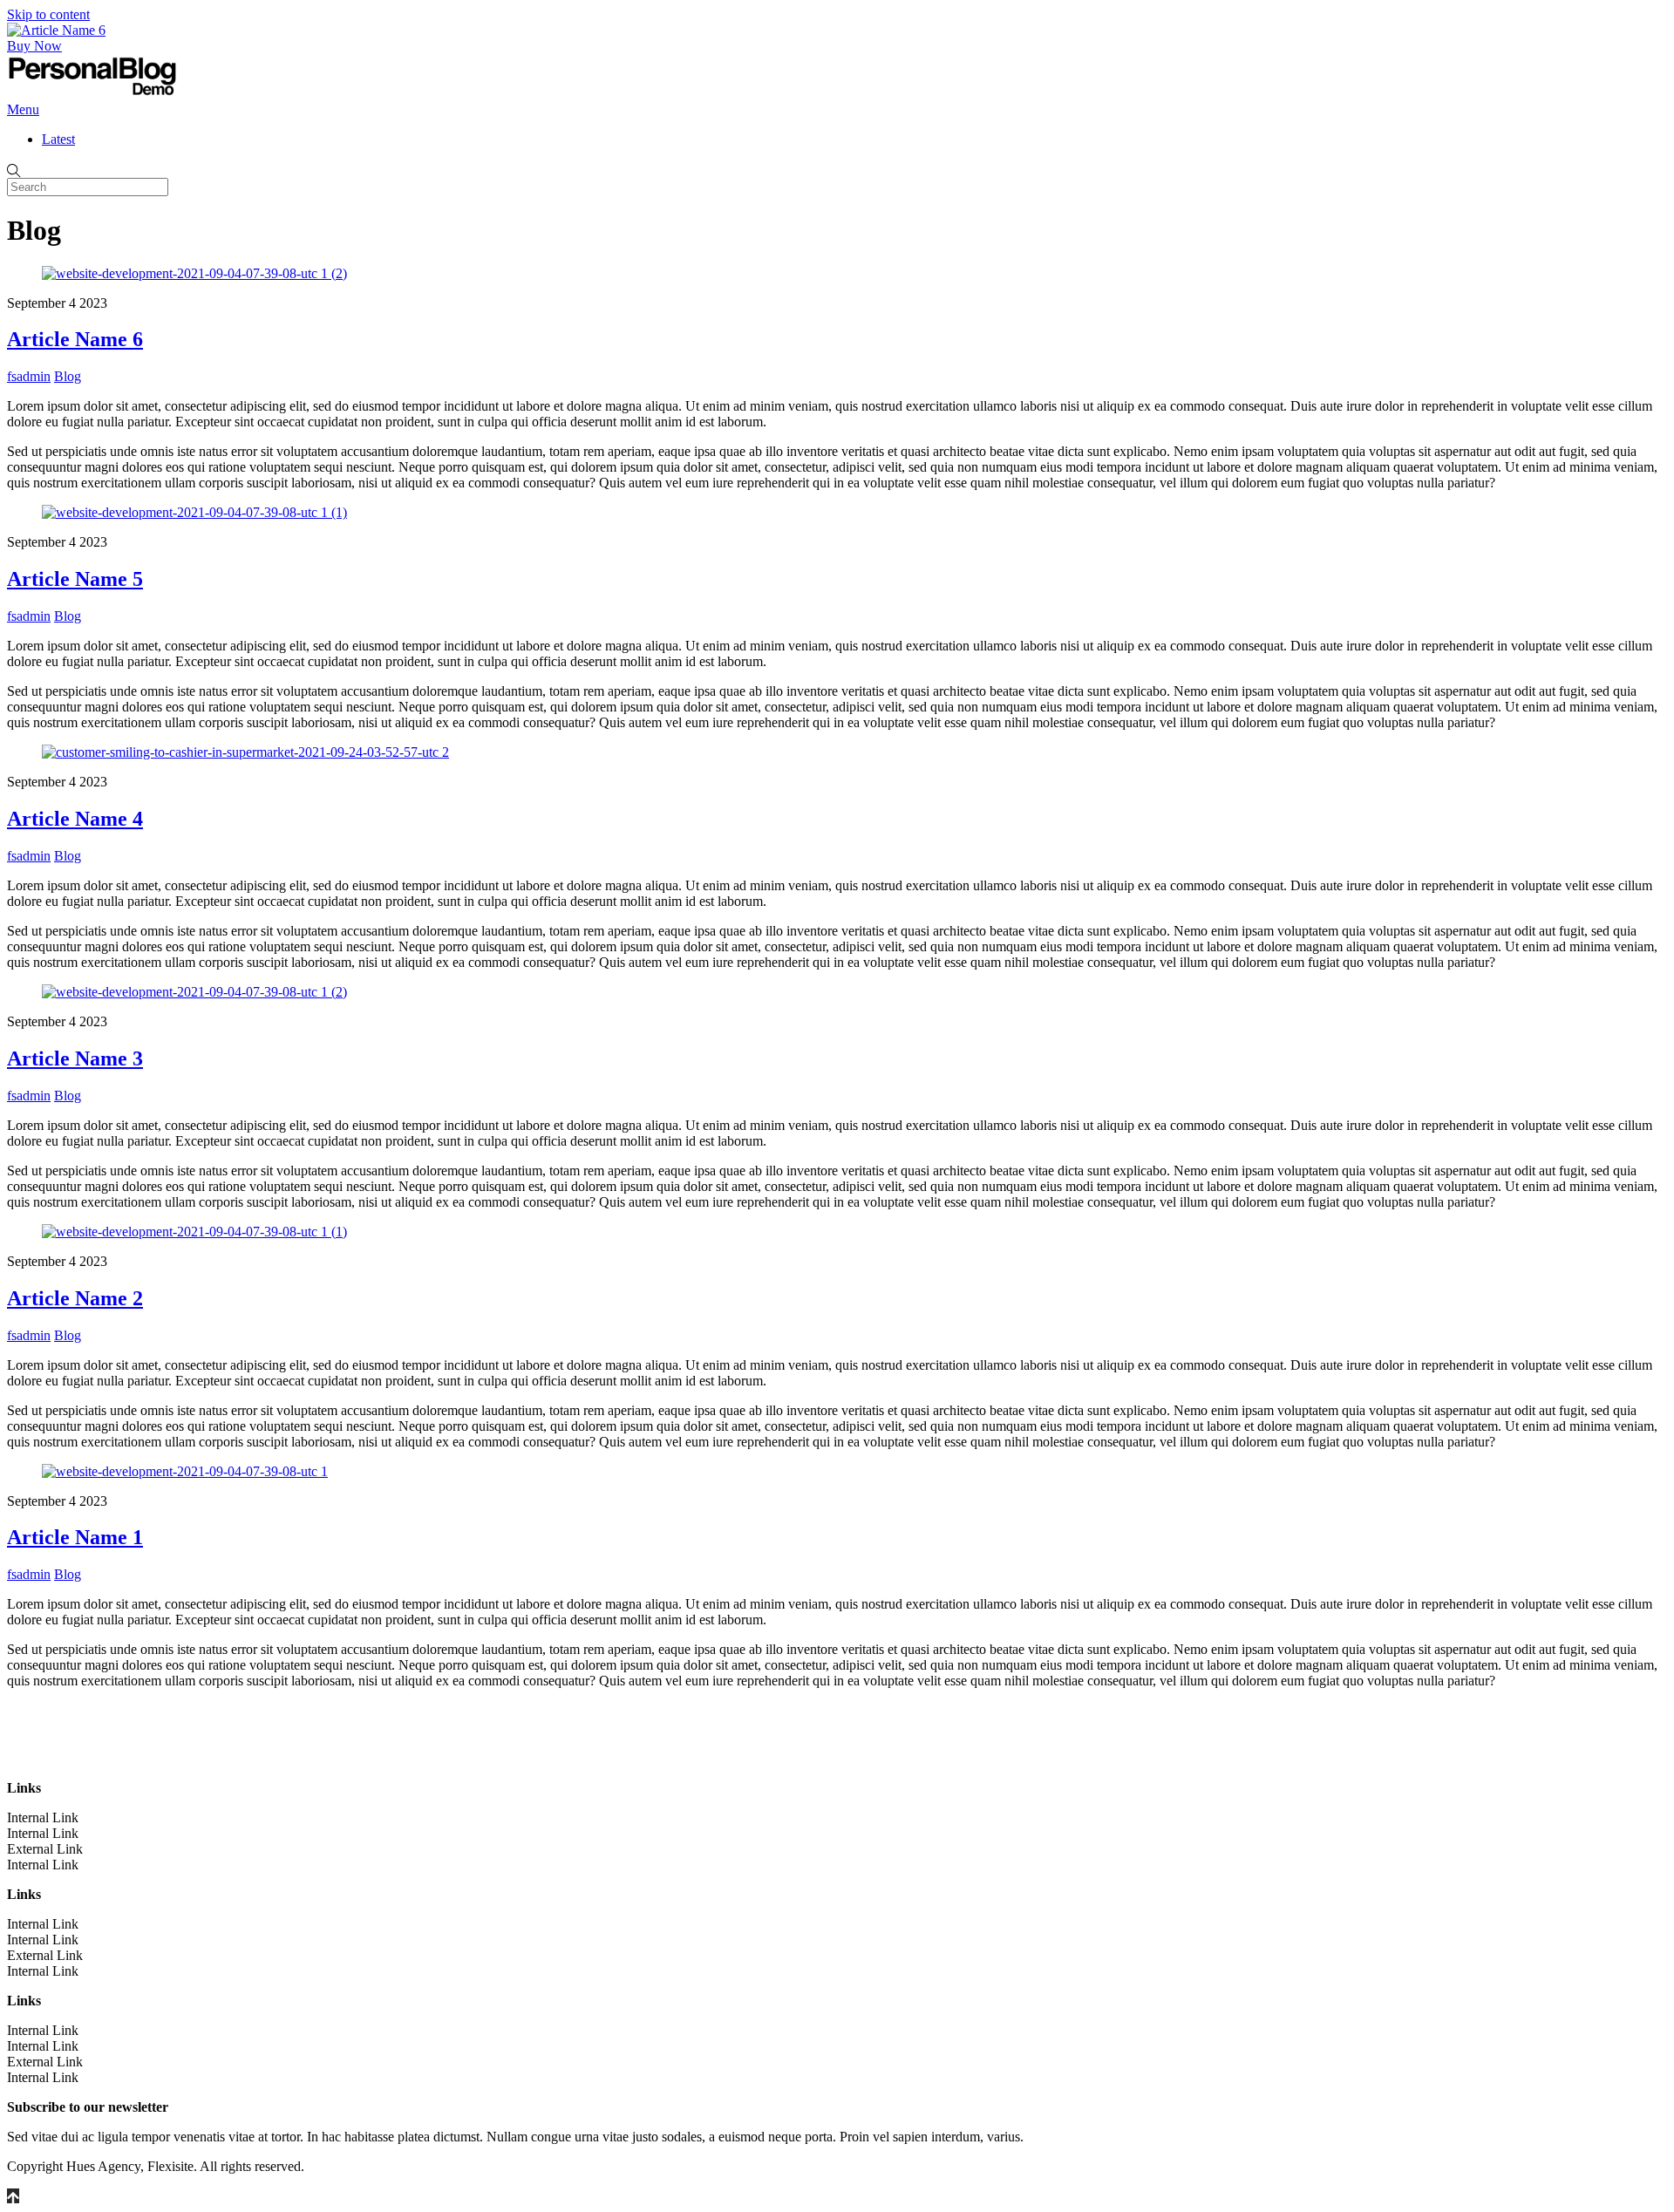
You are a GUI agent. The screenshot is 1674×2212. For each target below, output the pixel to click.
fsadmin (29, 376)
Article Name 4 (75, 819)
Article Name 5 (75, 579)
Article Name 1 (75, 1537)
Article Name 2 (75, 1298)
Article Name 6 (75, 339)
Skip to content (48, 14)
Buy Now (34, 46)
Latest (58, 139)
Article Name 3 (75, 1058)
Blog (68, 376)
